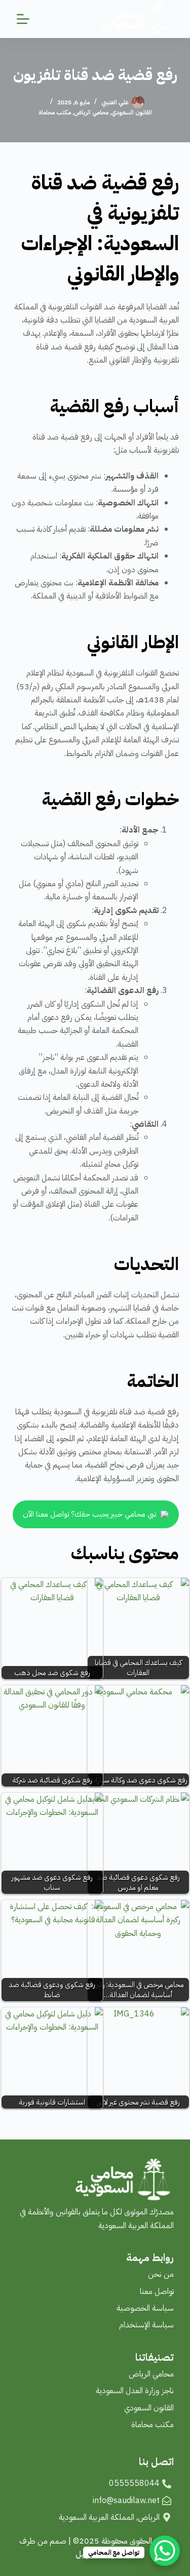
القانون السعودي (132, 112)
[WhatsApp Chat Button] (165, 2551)
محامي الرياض (91, 112)
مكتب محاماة (55, 112)
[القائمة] (23, 19)
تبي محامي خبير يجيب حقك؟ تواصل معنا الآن (90, 1514)
